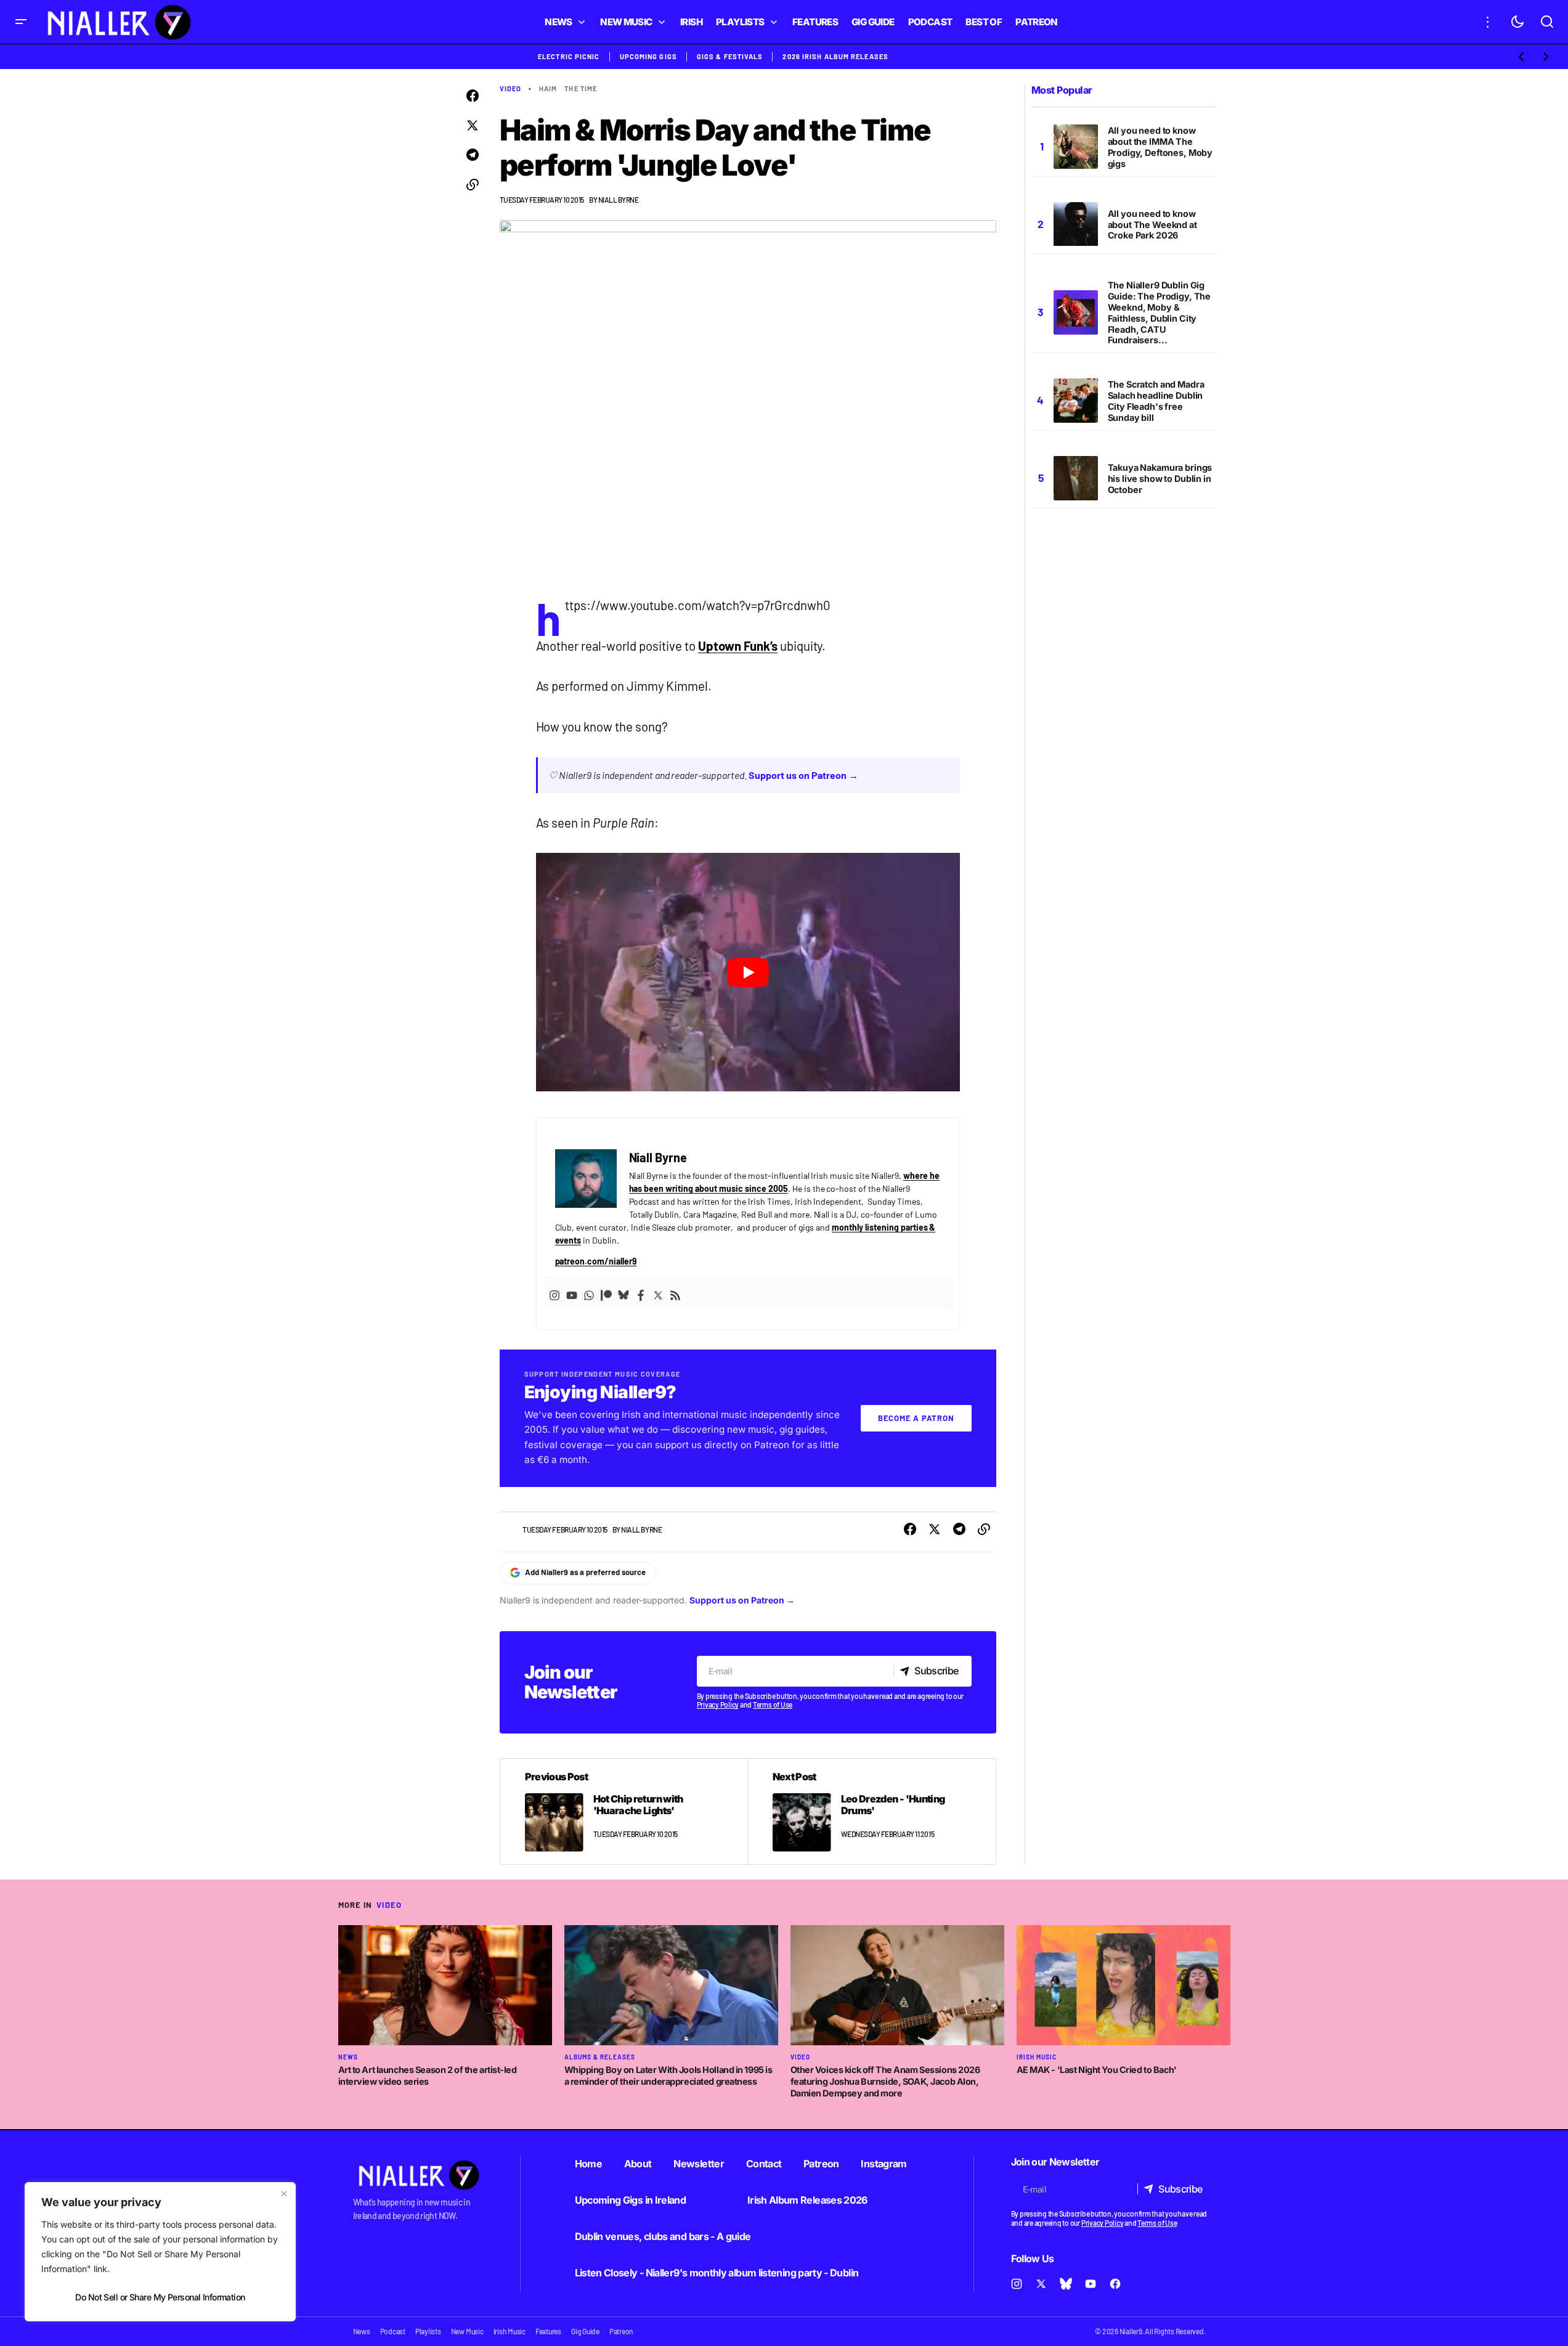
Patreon (821, 2164)
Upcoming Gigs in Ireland (631, 2200)
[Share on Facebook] (473, 96)
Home (588, 2164)
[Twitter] (658, 1294)
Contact (764, 2164)
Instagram (884, 2164)
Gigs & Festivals (730, 56)
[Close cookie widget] (284, 2194)
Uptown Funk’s (738, 646)
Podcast (393, 2331)
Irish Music (1037, 2057)
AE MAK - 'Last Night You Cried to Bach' (1097, 2070)
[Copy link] (473, 185)
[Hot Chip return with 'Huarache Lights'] (624, 1811)
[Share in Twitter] (473, 126)
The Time (581, 88)
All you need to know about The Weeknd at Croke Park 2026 (1152, 225)
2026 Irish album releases (835, 56)
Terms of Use (773, 1705)
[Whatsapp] (589, 1294)
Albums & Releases (600, 2057)
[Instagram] (554, 1294)
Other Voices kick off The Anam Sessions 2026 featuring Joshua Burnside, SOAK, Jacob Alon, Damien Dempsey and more (885, 2081)
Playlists (428, 2331)
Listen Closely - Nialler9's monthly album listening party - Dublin (717, 2273)
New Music (467, 2331)
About (638, 2164)
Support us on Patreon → (803, 775)
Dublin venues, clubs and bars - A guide (663, 2236)
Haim (548, 88)
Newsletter (699, 2164)
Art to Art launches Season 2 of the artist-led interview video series (428, 2075)
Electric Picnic (569, 56)
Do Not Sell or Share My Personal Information (160, 2297)
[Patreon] (606, 1294)
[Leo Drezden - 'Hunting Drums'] (872, 1811)
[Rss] (675, 1294)
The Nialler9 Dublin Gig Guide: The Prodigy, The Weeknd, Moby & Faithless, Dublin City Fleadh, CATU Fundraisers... (1160, 312)
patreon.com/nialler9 (596, 1261)
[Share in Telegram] (473, 155)
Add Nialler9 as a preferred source (585, 1572)
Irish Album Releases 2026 (807, 2200)
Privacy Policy (718, 1705)
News (348, 2057)
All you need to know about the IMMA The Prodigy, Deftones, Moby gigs (1160, 147)
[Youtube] (572, 1294)
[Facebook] (641, 1294)
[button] (21, 22)
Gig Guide (585, 2331)
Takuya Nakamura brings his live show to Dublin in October (1160, 479)
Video (511, 88)
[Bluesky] (624, 1294)
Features (548, 2331)
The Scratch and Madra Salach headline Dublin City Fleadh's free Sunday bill (1156, 401)
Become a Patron (916, 1418)
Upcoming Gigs (648, 56)
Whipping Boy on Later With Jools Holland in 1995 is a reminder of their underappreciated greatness (668, 2075)
